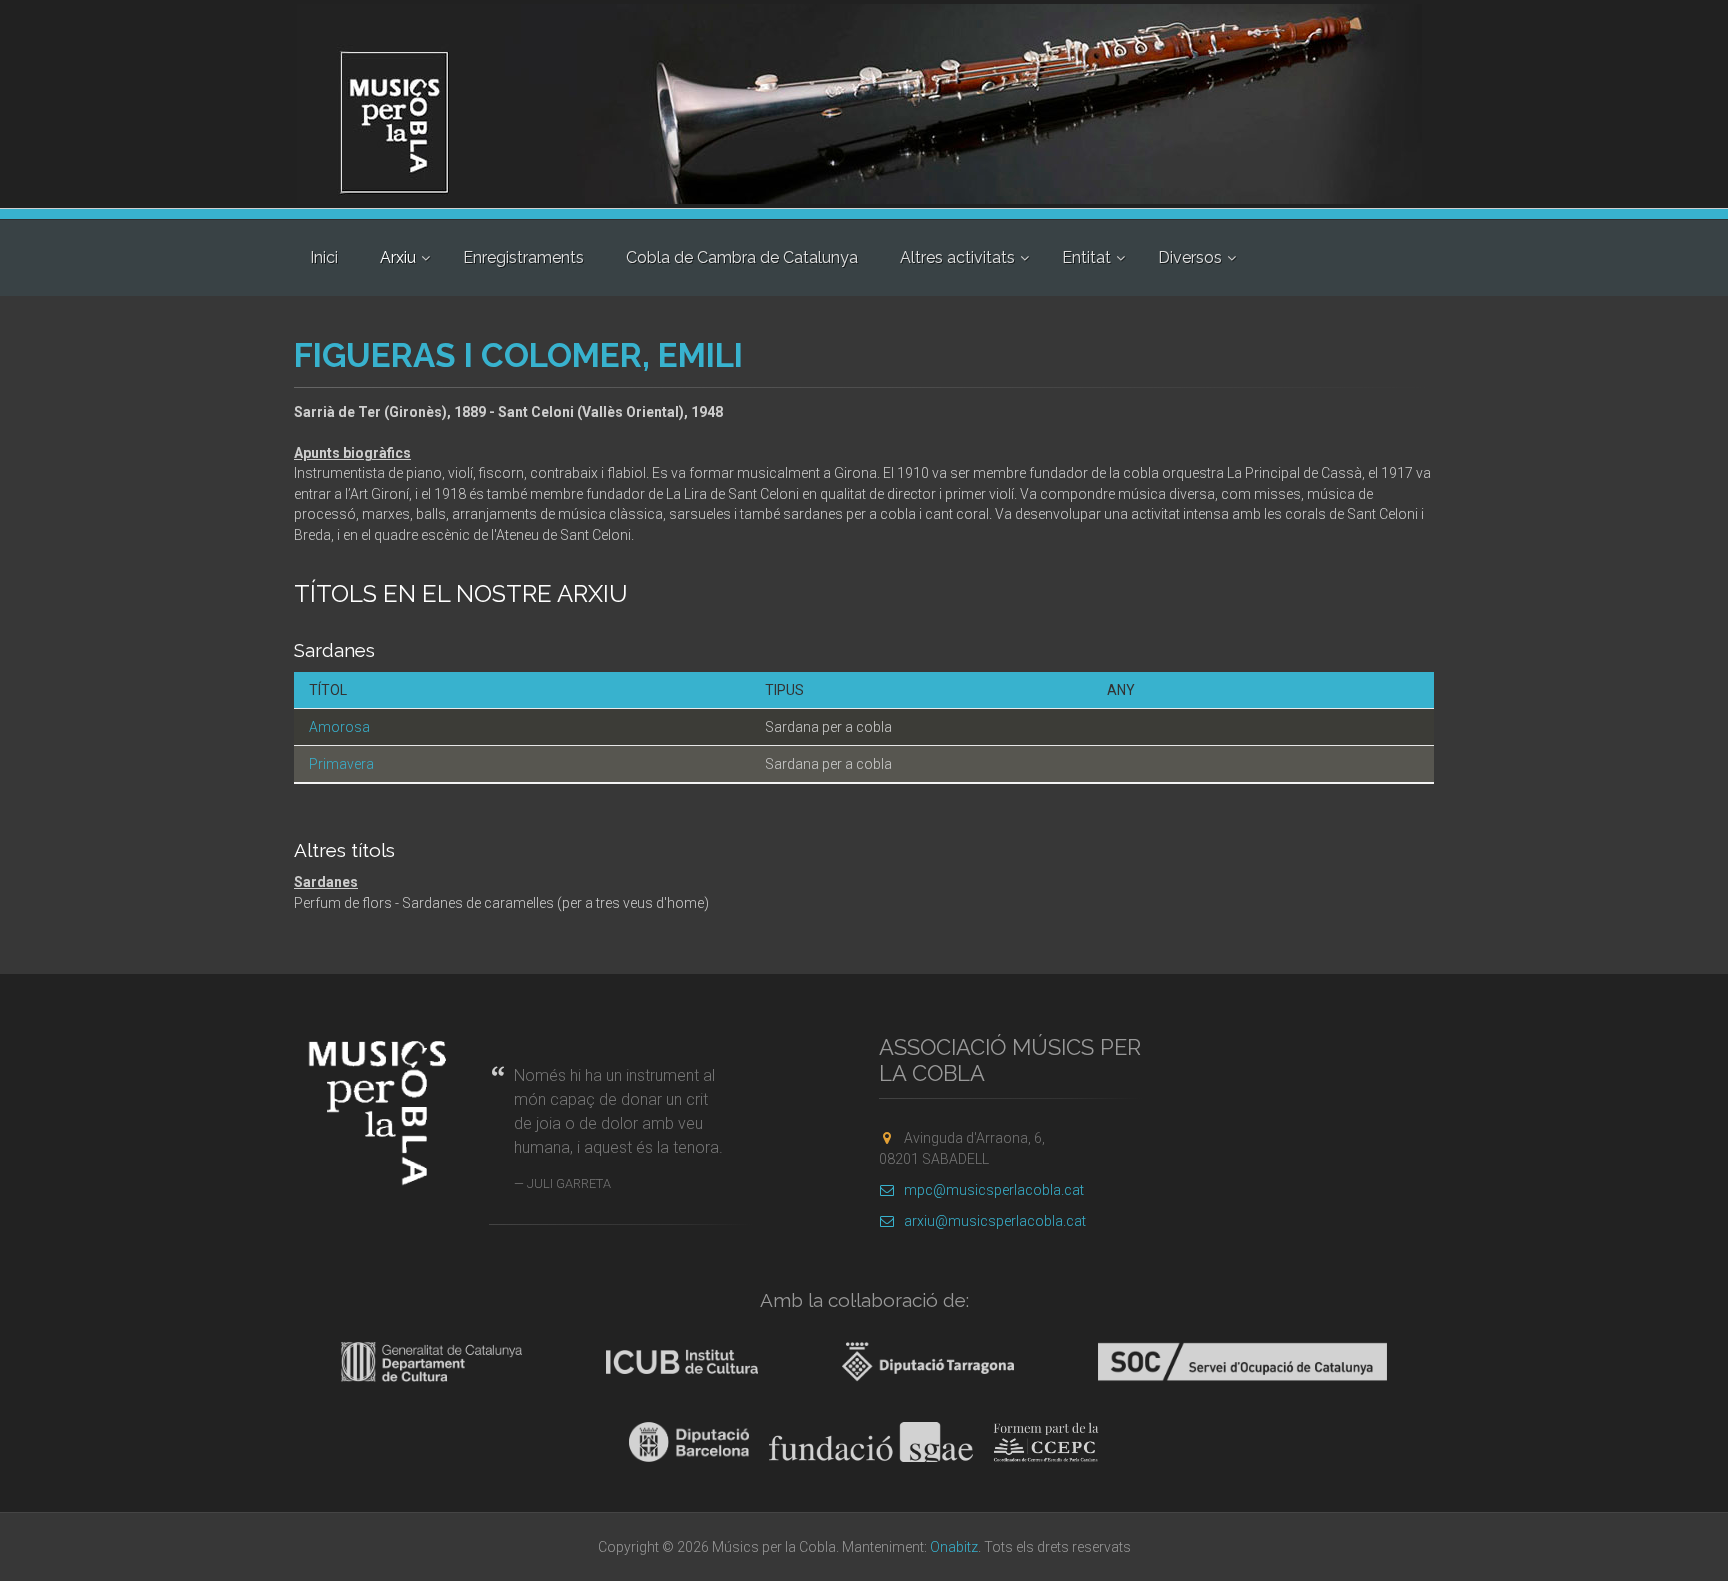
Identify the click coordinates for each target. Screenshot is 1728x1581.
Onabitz (954, 1547)
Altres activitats (957, 257)
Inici (324, 257)
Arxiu (398, 257)
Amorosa (339, 727)
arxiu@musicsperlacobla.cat (995, 1221)
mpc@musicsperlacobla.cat (994, 1190)
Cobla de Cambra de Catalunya (742, 257)
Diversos (1190, 257)
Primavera (341, 764)
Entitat (1086, 257)
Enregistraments (523, 257)
